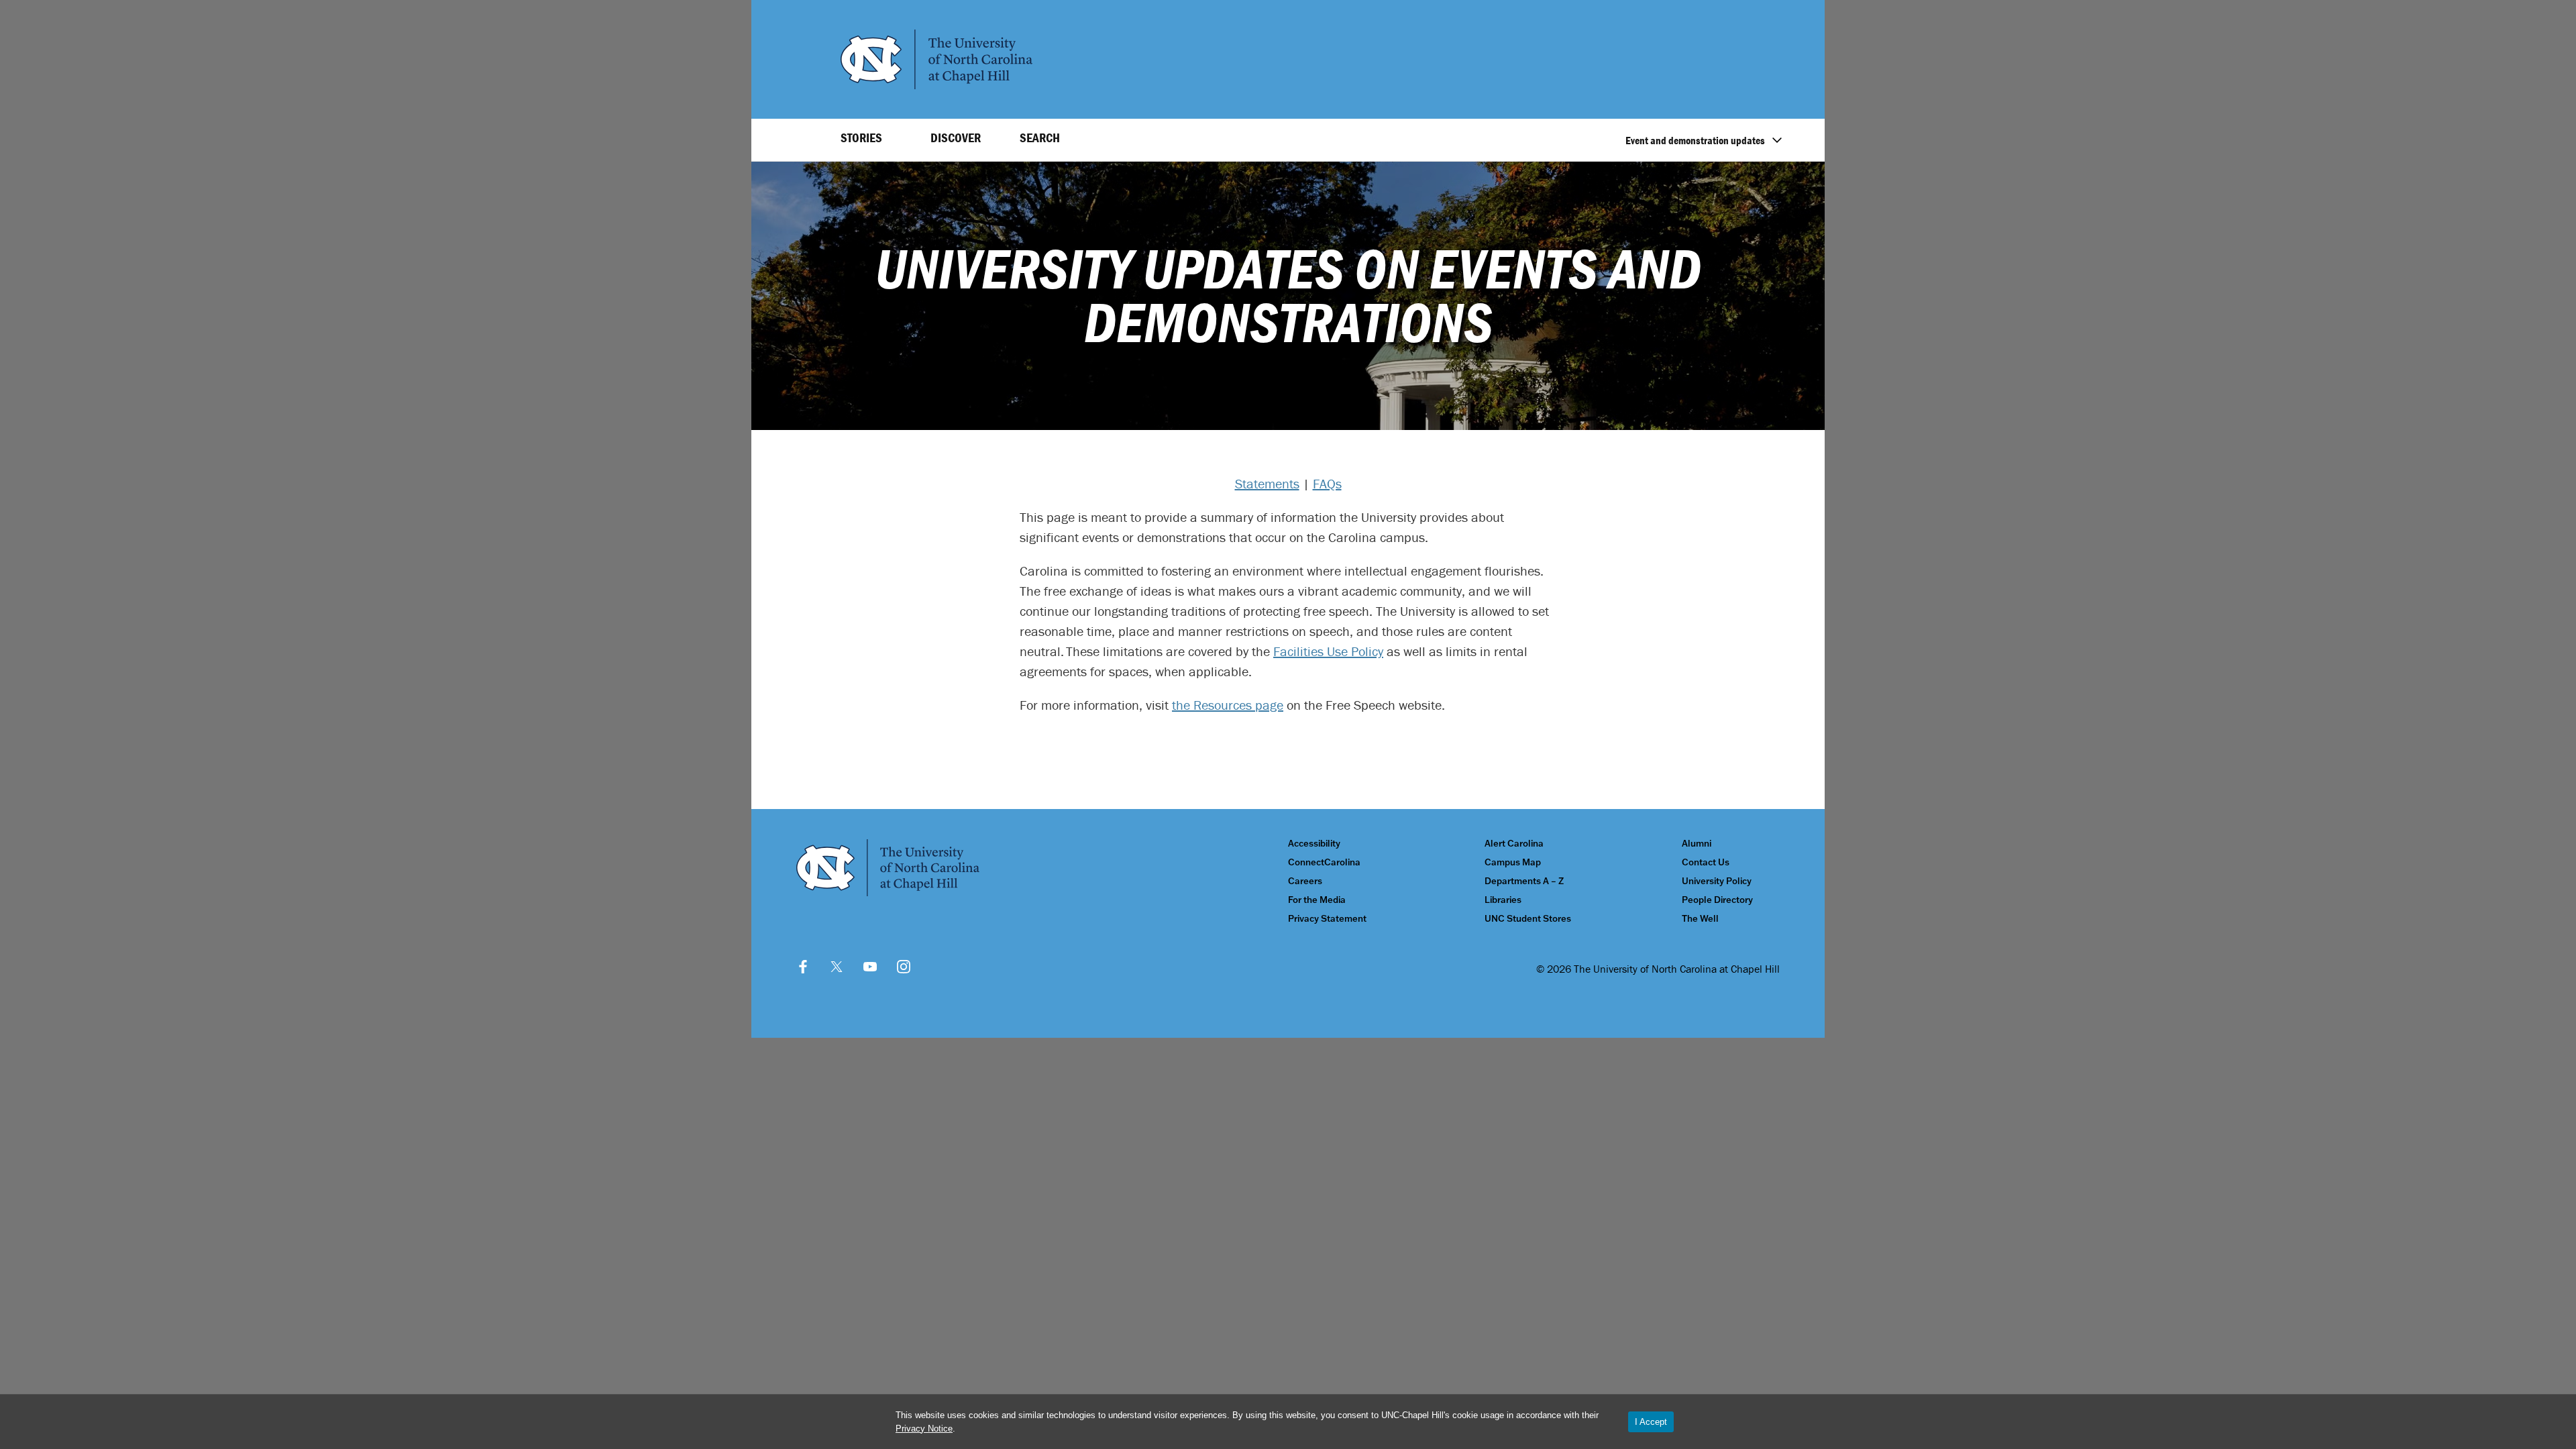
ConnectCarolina (1324, 862)
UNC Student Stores (1528, 919)
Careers (1305, 881)
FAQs (1327, 483)
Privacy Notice (924, 1429)
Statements (1267, 483)
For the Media (1317, 900)
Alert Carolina (1514, 844)
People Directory (1717, 900)
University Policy (1717, 881)
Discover (956, 138)
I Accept (1651, 1422)
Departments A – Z (1524, 881)
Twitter (837, 967)
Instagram (904, 967)
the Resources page (1228, 705)
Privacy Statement (1327, 919)
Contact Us (1706, 862)
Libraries (1503, 900)
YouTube (870, 967)
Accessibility (1314, 844)
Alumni (1697, 844)
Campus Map (1513, 862)
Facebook (803, 967)
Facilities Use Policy (1328, 651)
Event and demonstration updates (1695, 140)
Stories (861, 138)
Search (1040, 138)
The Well (1700, 919)
